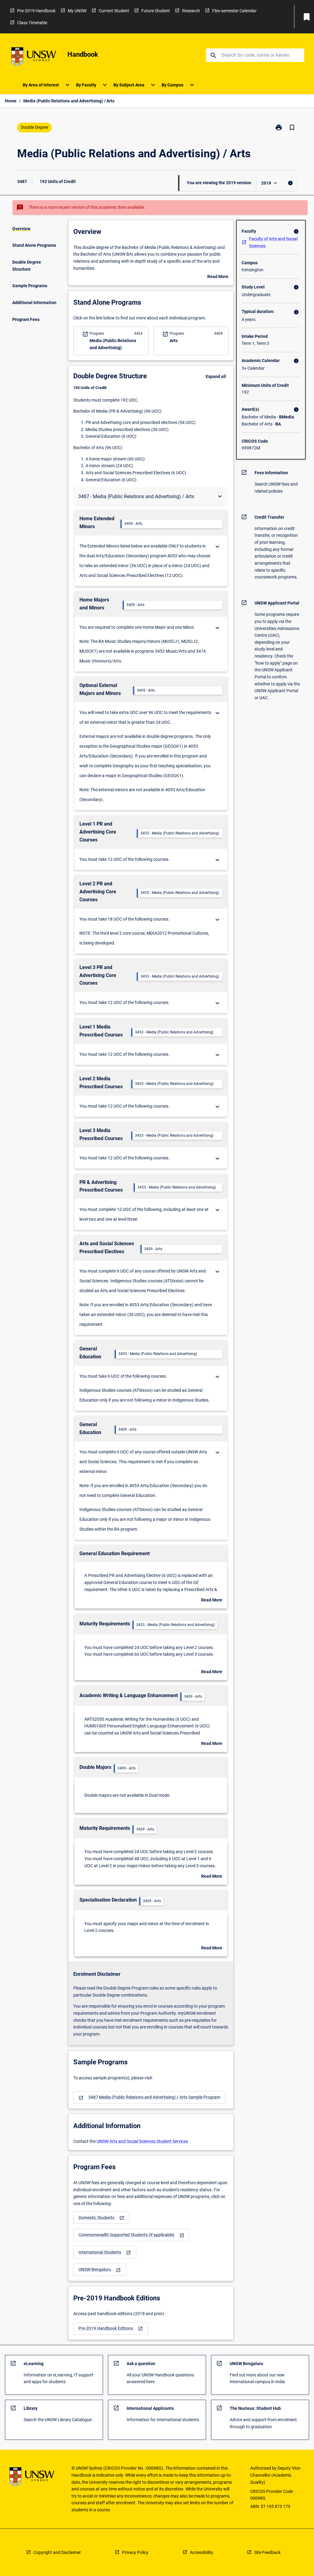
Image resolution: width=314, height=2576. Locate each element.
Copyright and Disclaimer (57, 2552)
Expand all (216, 376)
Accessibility (201, 2552)
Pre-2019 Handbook (36, 11)
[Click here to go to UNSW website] (34, 58)
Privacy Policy (135, 2552)
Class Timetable (32, 23)
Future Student (156, 11)
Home (11, 101)
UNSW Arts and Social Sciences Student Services (142, 2141)
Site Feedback (267, 2552)
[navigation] (149, 2097)
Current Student (114, 11)
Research (191, 11)
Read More (218, 277)
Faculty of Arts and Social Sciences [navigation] (273, 242)
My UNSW (77, 11)
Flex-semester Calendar (234, 11)
